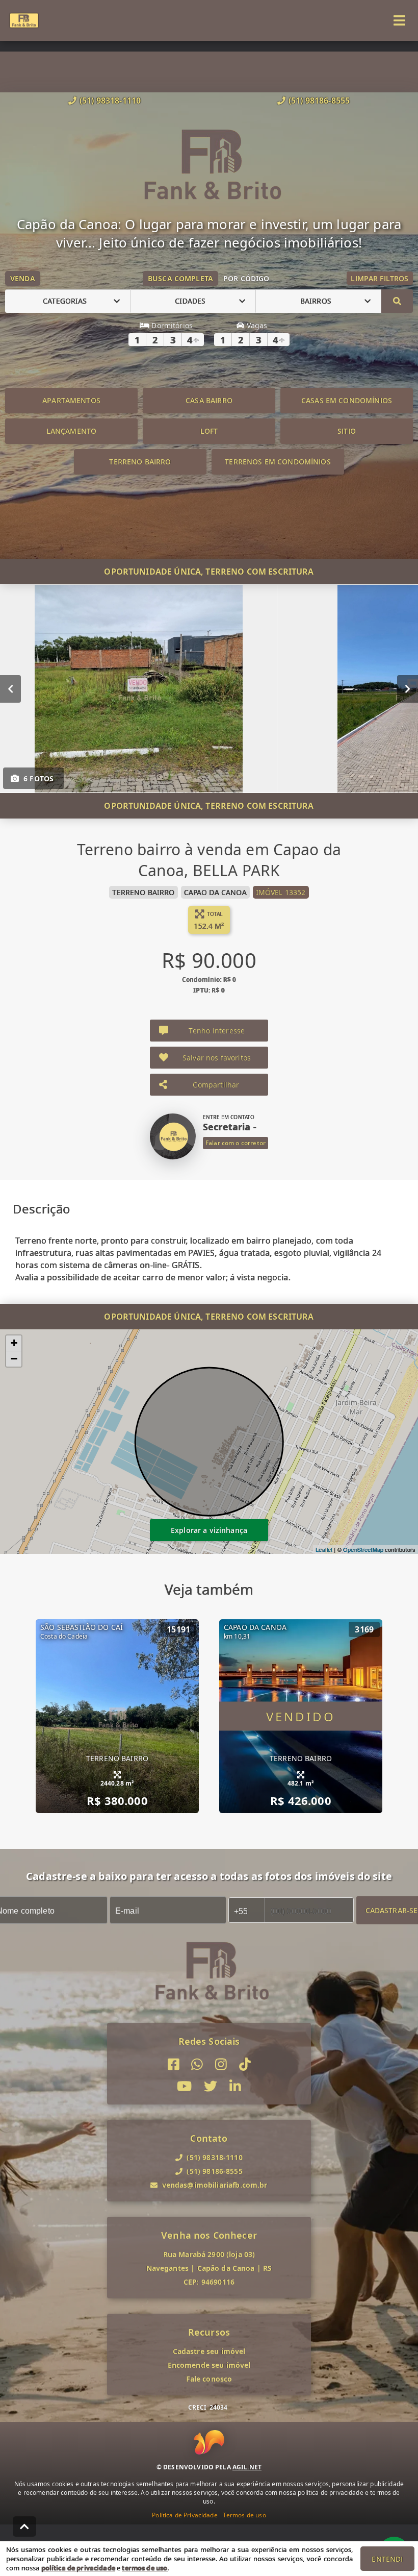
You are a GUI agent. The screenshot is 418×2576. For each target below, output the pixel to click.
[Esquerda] (10, 688)
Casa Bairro (209, 400)
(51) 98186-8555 (319, 101)
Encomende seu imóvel (209, 2365)
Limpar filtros (380, 278)
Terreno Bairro (140, 462)
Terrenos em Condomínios (278, 462)
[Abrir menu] (399, 20)
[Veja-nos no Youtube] (184, 2086)
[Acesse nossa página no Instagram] (221, 2064)
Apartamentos (71, 400)
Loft (209, 431)
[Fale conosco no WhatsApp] (197, 2064)
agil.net (247, 2467)
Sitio (347, 431)
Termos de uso (244, 2515)
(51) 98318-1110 (110, 101)
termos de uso (145, 2568)
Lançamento (72, 431)
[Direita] (408, 688)
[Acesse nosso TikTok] (245, 2064)
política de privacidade (78, 2568)
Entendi (387, 2559)
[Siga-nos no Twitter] (211, 2086)
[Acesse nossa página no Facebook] (174, 2064)
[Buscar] (397, 301)
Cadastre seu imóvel (209, 2351)
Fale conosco (209, 2379)
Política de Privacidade (185, 2515)
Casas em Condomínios (347, 400)
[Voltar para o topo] (24, 2527)
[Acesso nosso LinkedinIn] (235, 2086)
